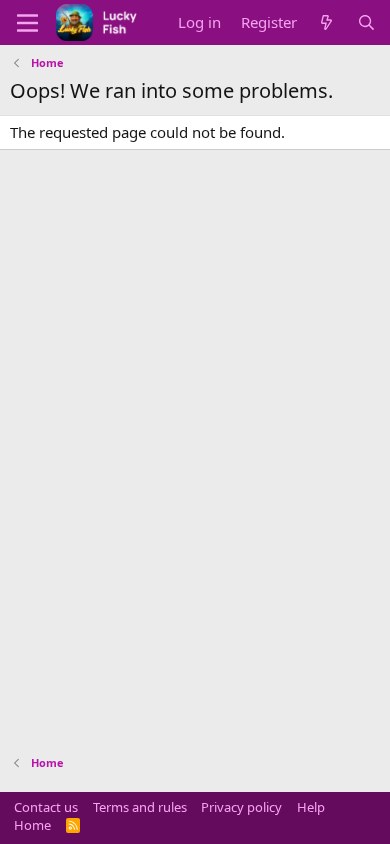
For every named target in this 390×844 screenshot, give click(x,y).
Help (311, 807)
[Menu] (27, 23)
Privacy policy (241, 807)
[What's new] (326, 22)
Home (32, 825)
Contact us (46, 807)
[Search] (366, 22)
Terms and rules (140, 807)
